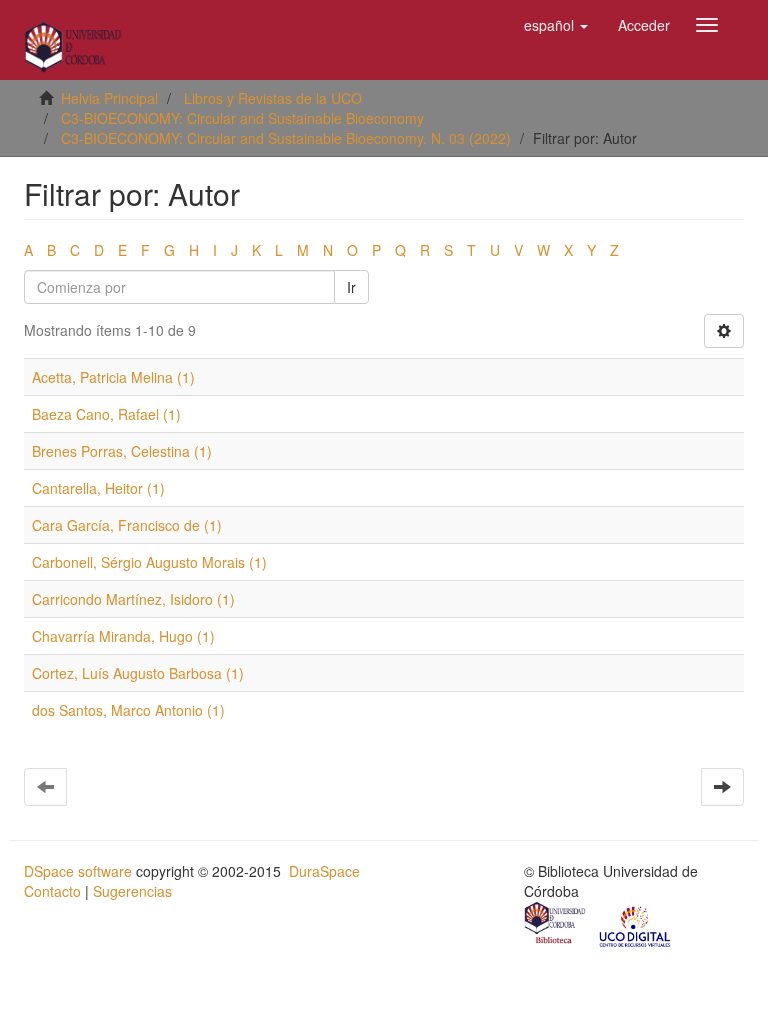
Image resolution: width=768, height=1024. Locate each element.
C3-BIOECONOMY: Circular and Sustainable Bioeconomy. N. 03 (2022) (286, 138)
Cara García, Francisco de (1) (127, 525)
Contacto (52, 891)
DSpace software (78, 871)
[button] (556, 25)
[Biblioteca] (556, 925)
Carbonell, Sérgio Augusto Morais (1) (149, 562)
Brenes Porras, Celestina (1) (122, 451)
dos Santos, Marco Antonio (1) (128, 710)
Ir (351, 287)
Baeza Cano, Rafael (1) (106, 414)
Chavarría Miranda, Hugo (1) (123, 636)
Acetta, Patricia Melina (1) (113, 377)
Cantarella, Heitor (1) (98, 488)
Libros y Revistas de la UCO (273, 98)
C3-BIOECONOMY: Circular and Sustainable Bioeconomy (242, 118)
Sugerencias (132, 891)
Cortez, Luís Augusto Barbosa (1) (138, 673)
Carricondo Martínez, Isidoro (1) (133, 599)
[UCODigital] (636, 925)
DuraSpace (324, 871)
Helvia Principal (109, 98)
